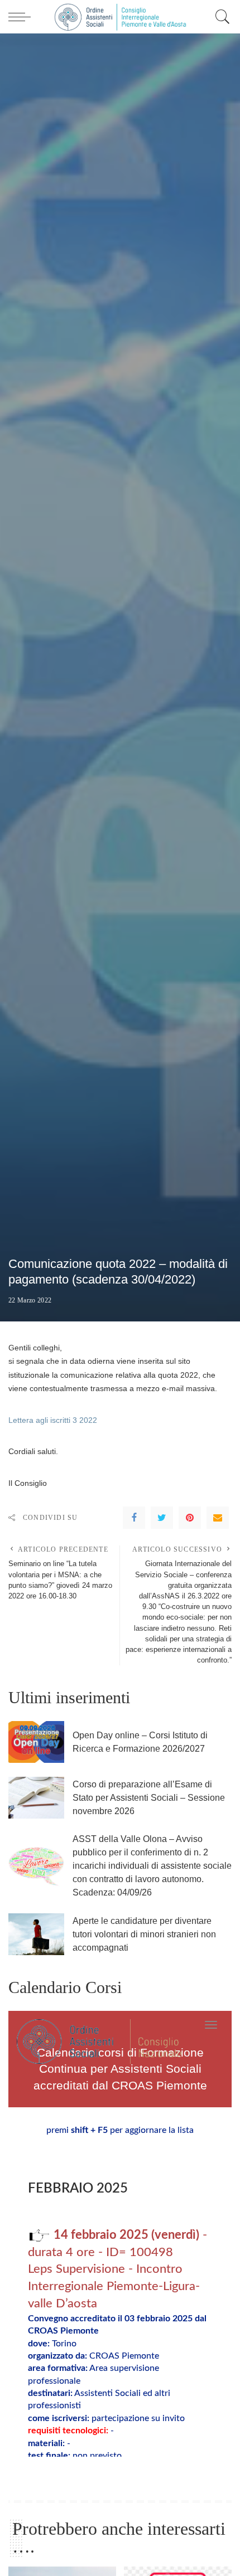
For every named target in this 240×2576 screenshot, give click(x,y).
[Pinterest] (190, 1518)
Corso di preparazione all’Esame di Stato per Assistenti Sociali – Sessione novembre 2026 (149, 1798)
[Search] (220, 17)
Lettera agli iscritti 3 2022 (53, 1420)
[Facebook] (134, 1518)
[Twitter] (162, 1518)
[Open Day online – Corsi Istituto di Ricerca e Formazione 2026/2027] (36, 1742)
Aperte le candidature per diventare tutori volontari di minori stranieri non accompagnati (144, 1934)
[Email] (218, 1518)
